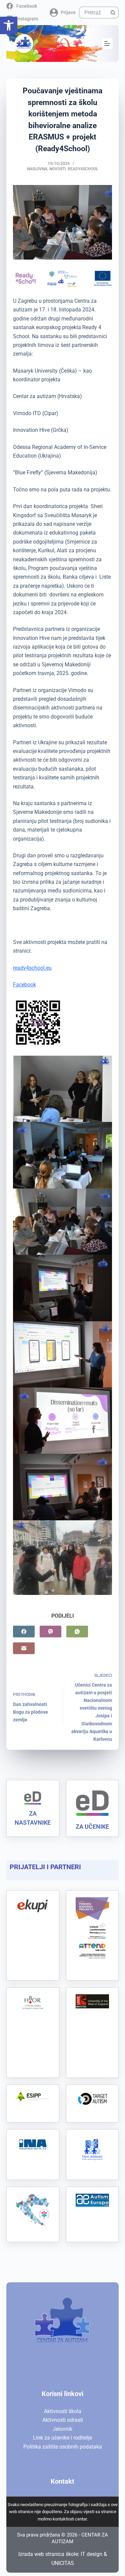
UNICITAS (63, 2563)
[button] (9, 25)
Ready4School (83, 169)
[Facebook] (24, 1632)
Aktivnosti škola (63, 2411)
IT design (91, 2554)
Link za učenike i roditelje (62, 2438)
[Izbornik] (107, 43)
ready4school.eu (32, 968)
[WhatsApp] (77, 1632)
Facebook (24, 985)
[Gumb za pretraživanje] (113, 13)
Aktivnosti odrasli (63, 2420)
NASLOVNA (37, 169)
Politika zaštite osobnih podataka (63, 2447)
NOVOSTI (57, 169)
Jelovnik (62, 2429)
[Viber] (50, 1632)
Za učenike (92, 1827)
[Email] (24, 1648)
